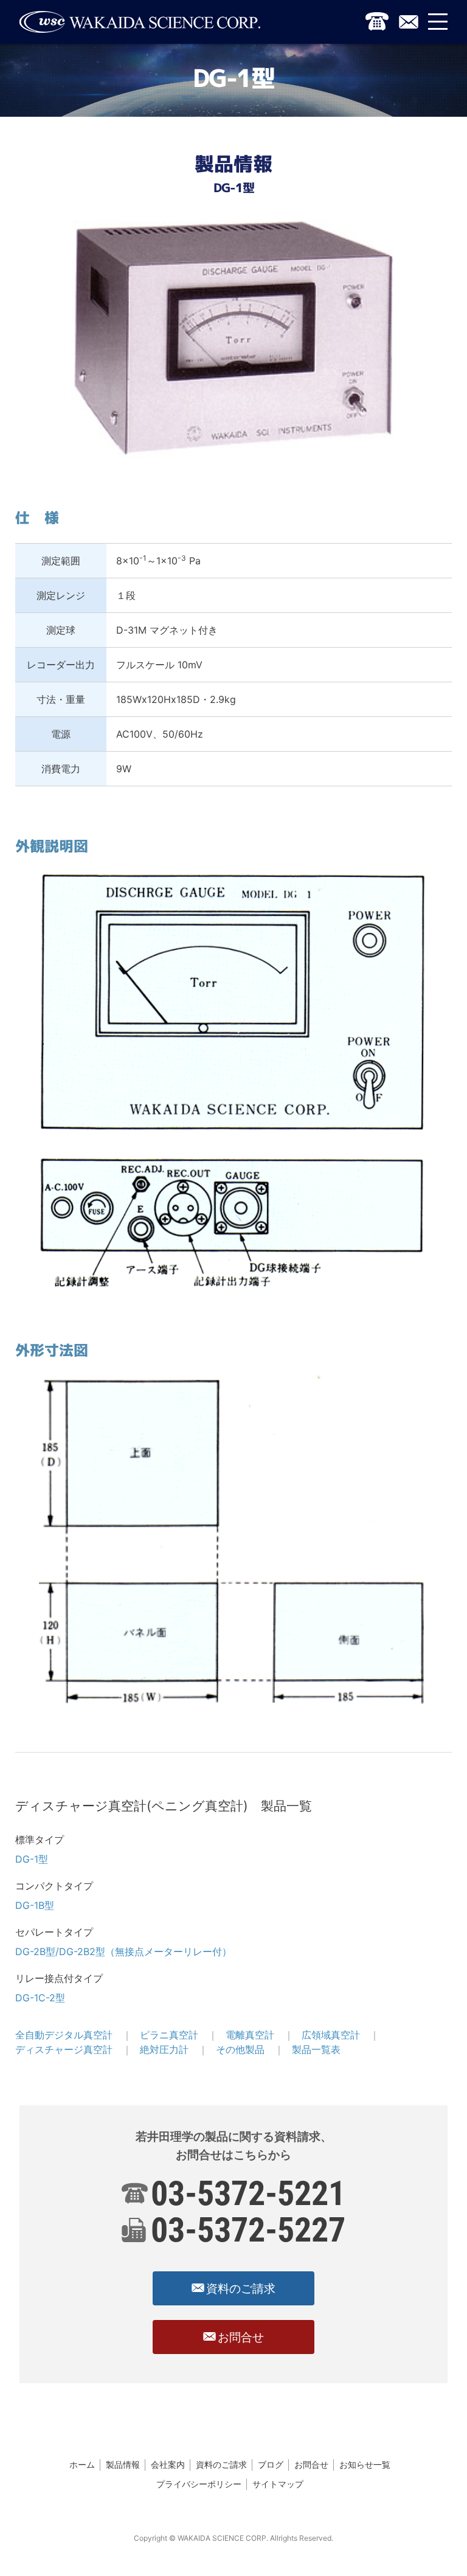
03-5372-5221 (248, 2193)
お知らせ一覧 (365, 2464)
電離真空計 (250, 2035)
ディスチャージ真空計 (64, 2049)
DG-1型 (32, 1859)
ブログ (271, 2464)
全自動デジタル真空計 (64, 2035)
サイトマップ (278, 2484)
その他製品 (240, 2049)
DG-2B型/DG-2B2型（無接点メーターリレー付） (123, 1951)
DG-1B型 (35, 1905)
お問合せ (311, 2464)
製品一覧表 (316, 2049)
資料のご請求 (221, 2464)
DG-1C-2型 (40, 1998)
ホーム (82, 2464)
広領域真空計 (331, 2035)
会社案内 (168, 2464)
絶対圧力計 (164, 2049)
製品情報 (123, 2464)
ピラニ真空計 (169, 2035)
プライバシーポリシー (199, 2484)
